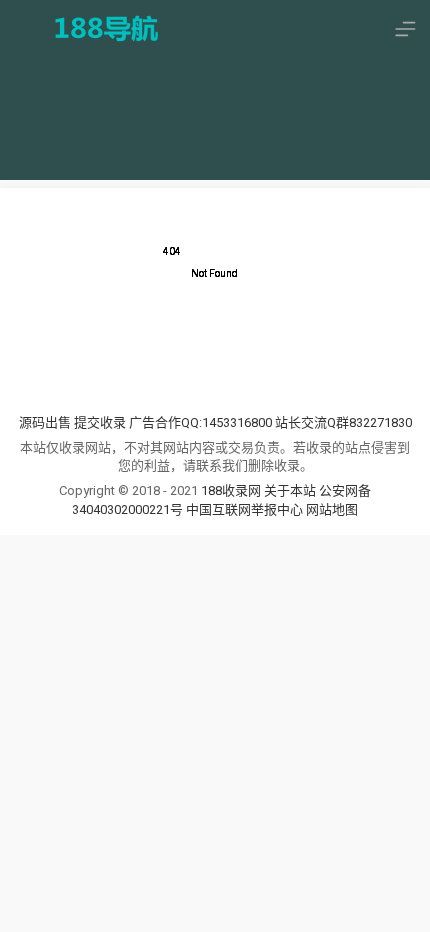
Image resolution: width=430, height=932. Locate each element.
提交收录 (100, 422)
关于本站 (290, 490)
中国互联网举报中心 (246, 509)
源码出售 (45, 422)
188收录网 (231, 490)
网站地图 (332, 509)
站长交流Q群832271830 (343, 422)
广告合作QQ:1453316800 (200, 422)
